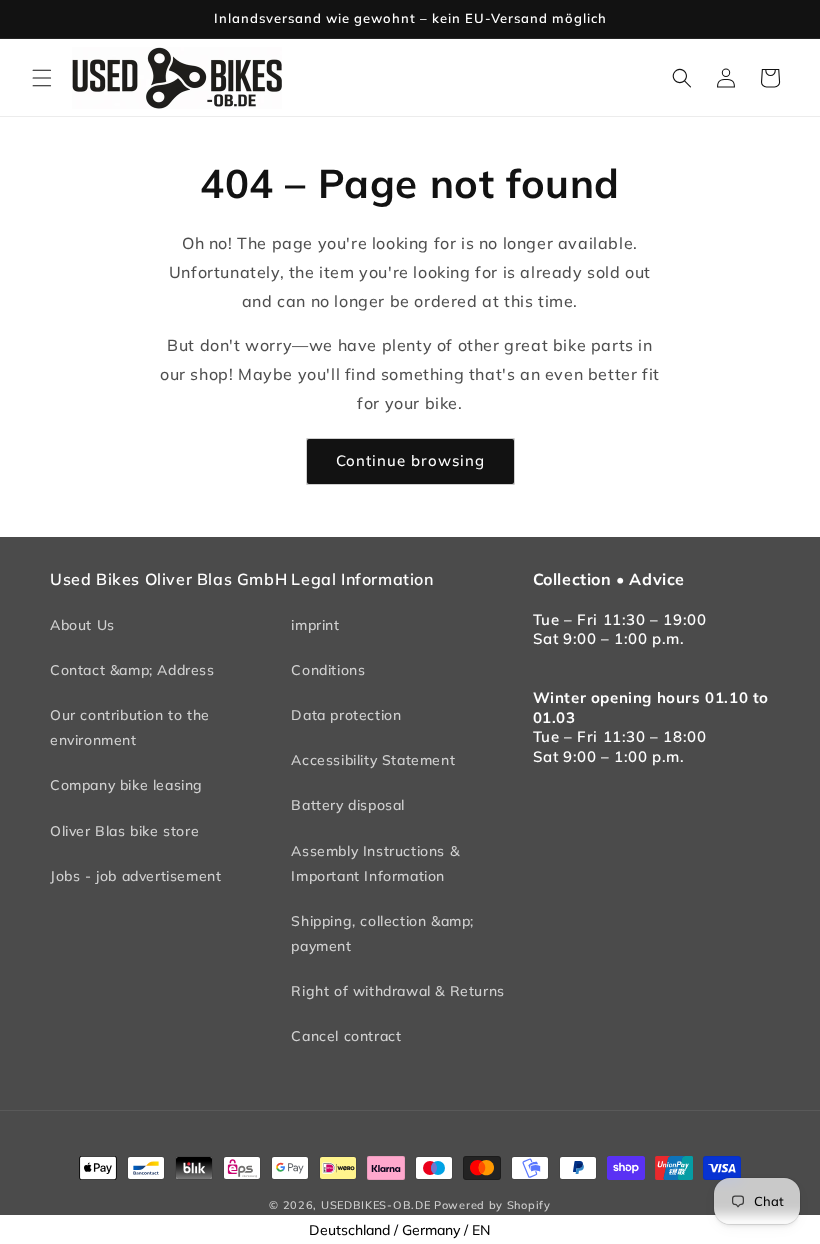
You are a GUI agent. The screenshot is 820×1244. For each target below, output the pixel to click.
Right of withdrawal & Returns (397, 991)
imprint (315, 625)
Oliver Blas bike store (124, 831)
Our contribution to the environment (130, 727)
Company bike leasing (126, 785)
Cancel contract (346, 1036)
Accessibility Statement (373, 760)
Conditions (328, 670)
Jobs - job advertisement (135, 876)
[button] (42, 78)
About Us (82, 625)
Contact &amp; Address (132, 670)
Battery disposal (348, 805)
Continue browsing (410, 460)
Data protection (346, 715)
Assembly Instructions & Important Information (375, 863)
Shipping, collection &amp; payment (382, 933)
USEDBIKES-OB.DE (376, 1205)
